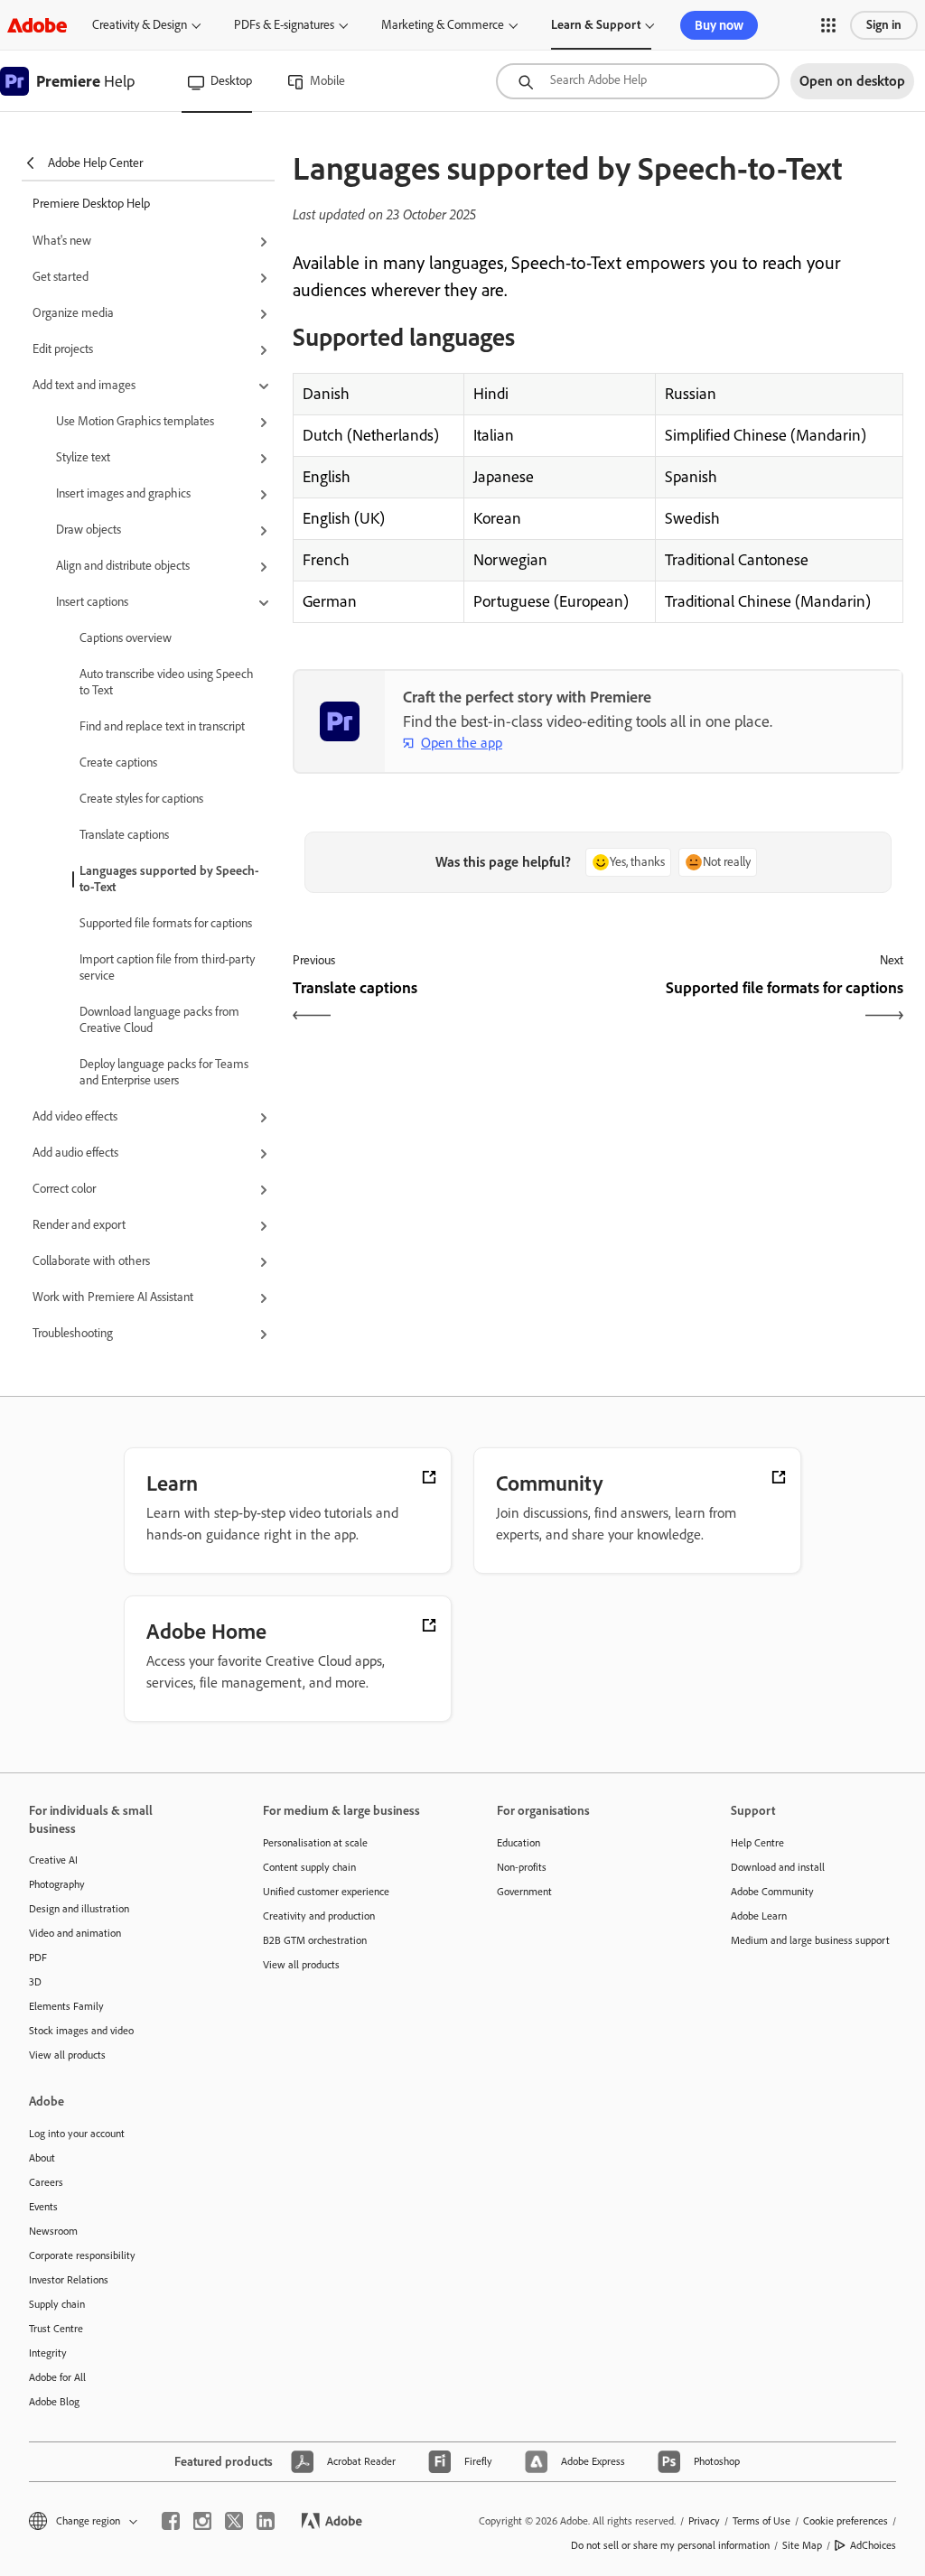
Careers (46, 2182)
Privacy (704, 2521)
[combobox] (638, 81)
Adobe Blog (54, 2402)
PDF (38, 1958)
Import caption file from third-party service (167, 967)
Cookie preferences (846, 2521)
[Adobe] (37, 25)
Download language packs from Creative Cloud (159, 1020)
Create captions (118, 763)
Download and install (778, 1867)
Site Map (802, 2545)
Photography (57, 1884)
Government (524, 1892)
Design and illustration (79, 1909)
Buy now (719, 25)
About (42, 2158)
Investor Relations (69, 2280)
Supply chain (57, 2304)
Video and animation (75, 1933)
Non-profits (522, 1867)
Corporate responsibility (82, 2255)
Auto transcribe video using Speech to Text (167, 682)
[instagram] (202, 2521)
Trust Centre (56, 2329)
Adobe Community (772, 1892)
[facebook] (171, 2521)
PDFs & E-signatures (284, 25)
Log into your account (77, 2134)
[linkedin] (266, 2521)
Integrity (48, 2353)
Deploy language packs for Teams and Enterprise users (164, 1072)
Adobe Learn (759, 1916)
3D (35, 1982)
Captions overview (126, 638)
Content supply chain (309, 1867)
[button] (828, 25)
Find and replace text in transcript (162, 726)
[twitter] (234, 2521)
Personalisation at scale (315, 1843)
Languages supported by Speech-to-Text (169, 879)
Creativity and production (319, 1916)
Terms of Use (761, 2521)
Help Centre (757, 1843)
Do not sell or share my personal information (670, 2545)
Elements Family (66, 2006)
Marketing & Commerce (443, 25)
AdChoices (873, 2545)
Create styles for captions (141, 799)
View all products (67, 2055)
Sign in (884, 25)
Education (519, 1843)
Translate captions (124, 835)
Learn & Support (596, 25)
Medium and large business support (810, 1940)
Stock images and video (81, 2031)
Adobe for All (57, 2377)
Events (43, 2207)
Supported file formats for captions (166, 923)
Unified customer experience (326, 1892)
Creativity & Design (140, 25)
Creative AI (53, 1860)
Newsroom (53, 2231)
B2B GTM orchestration (315, 1940)
